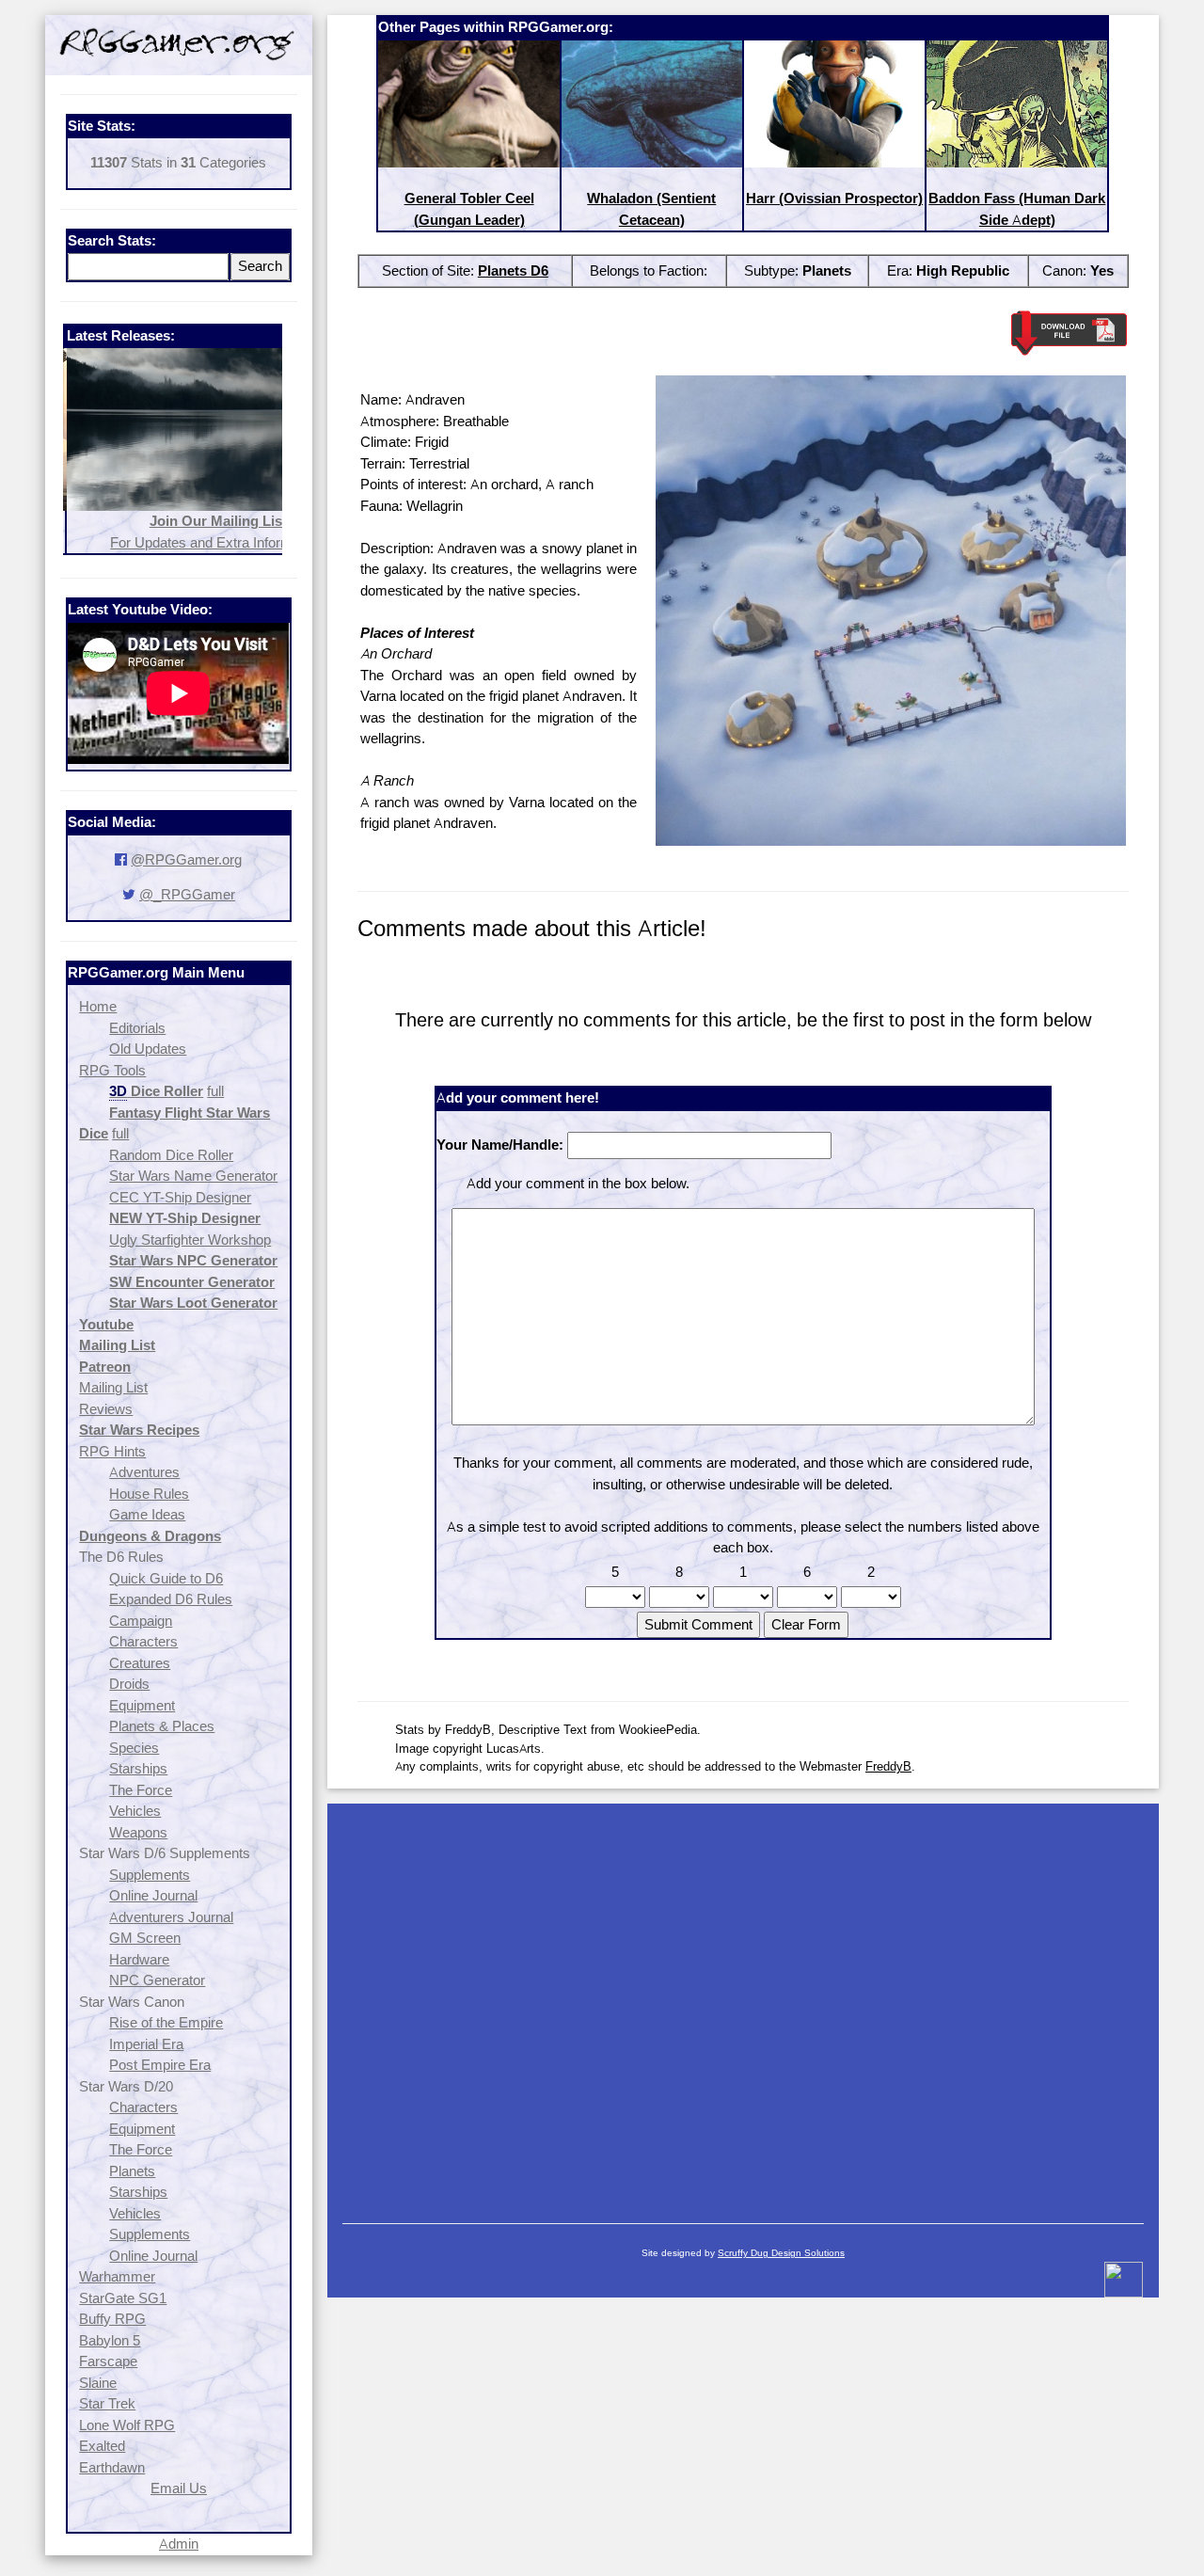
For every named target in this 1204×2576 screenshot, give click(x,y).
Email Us (179, 2488)
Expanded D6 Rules (171, 1599)
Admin (179, 2544)
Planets (132, 2171)
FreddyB (888, 1766)
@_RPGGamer (187, 894)
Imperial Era (146, 2044)
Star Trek (107, 2403)
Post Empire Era (160, 2065)
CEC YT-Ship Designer (180, 1197)
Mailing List (113, 1387)
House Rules (149, 1494)
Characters (143, 1641)
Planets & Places (162, 1726)
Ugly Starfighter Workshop (190, 1240)
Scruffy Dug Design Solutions (781, 2253)
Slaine (98, 2383)
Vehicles (135, 1811)
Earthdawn (112, 2467)
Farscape (108, 2361)
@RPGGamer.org (186, 859)
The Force (141, 1790)
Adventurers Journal (171, 1917)
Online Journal (153, 1895)
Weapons (138, 1832)
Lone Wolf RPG (127, 2425)
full (215, 1091)
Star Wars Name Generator (193, 1176)
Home (98, 1006)
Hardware (139, 1959)
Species (134, 1748)
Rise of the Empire (166, 2022)
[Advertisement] (743, 2004)
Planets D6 (513, 270)
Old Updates (148, 1049)
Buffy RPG (112, 2319)
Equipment (142, 1705)
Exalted (102, 2446)
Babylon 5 (110, 2340)
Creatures (140, 1663)
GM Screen (145, 1938)
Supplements (150, 1875)
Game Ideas (147, 1514)
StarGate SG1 (123, 2298)
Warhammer (117, 2276)
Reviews (106, 1409)
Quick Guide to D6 (166, 1578)
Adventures (144, 1472)
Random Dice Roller (171, 1155)
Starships (138, 1768)
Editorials (137, 1028)
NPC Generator (157, 1980)
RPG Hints (112, 1451)
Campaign (141, 1621)
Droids (129, 1684)
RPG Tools (112, 1070)
